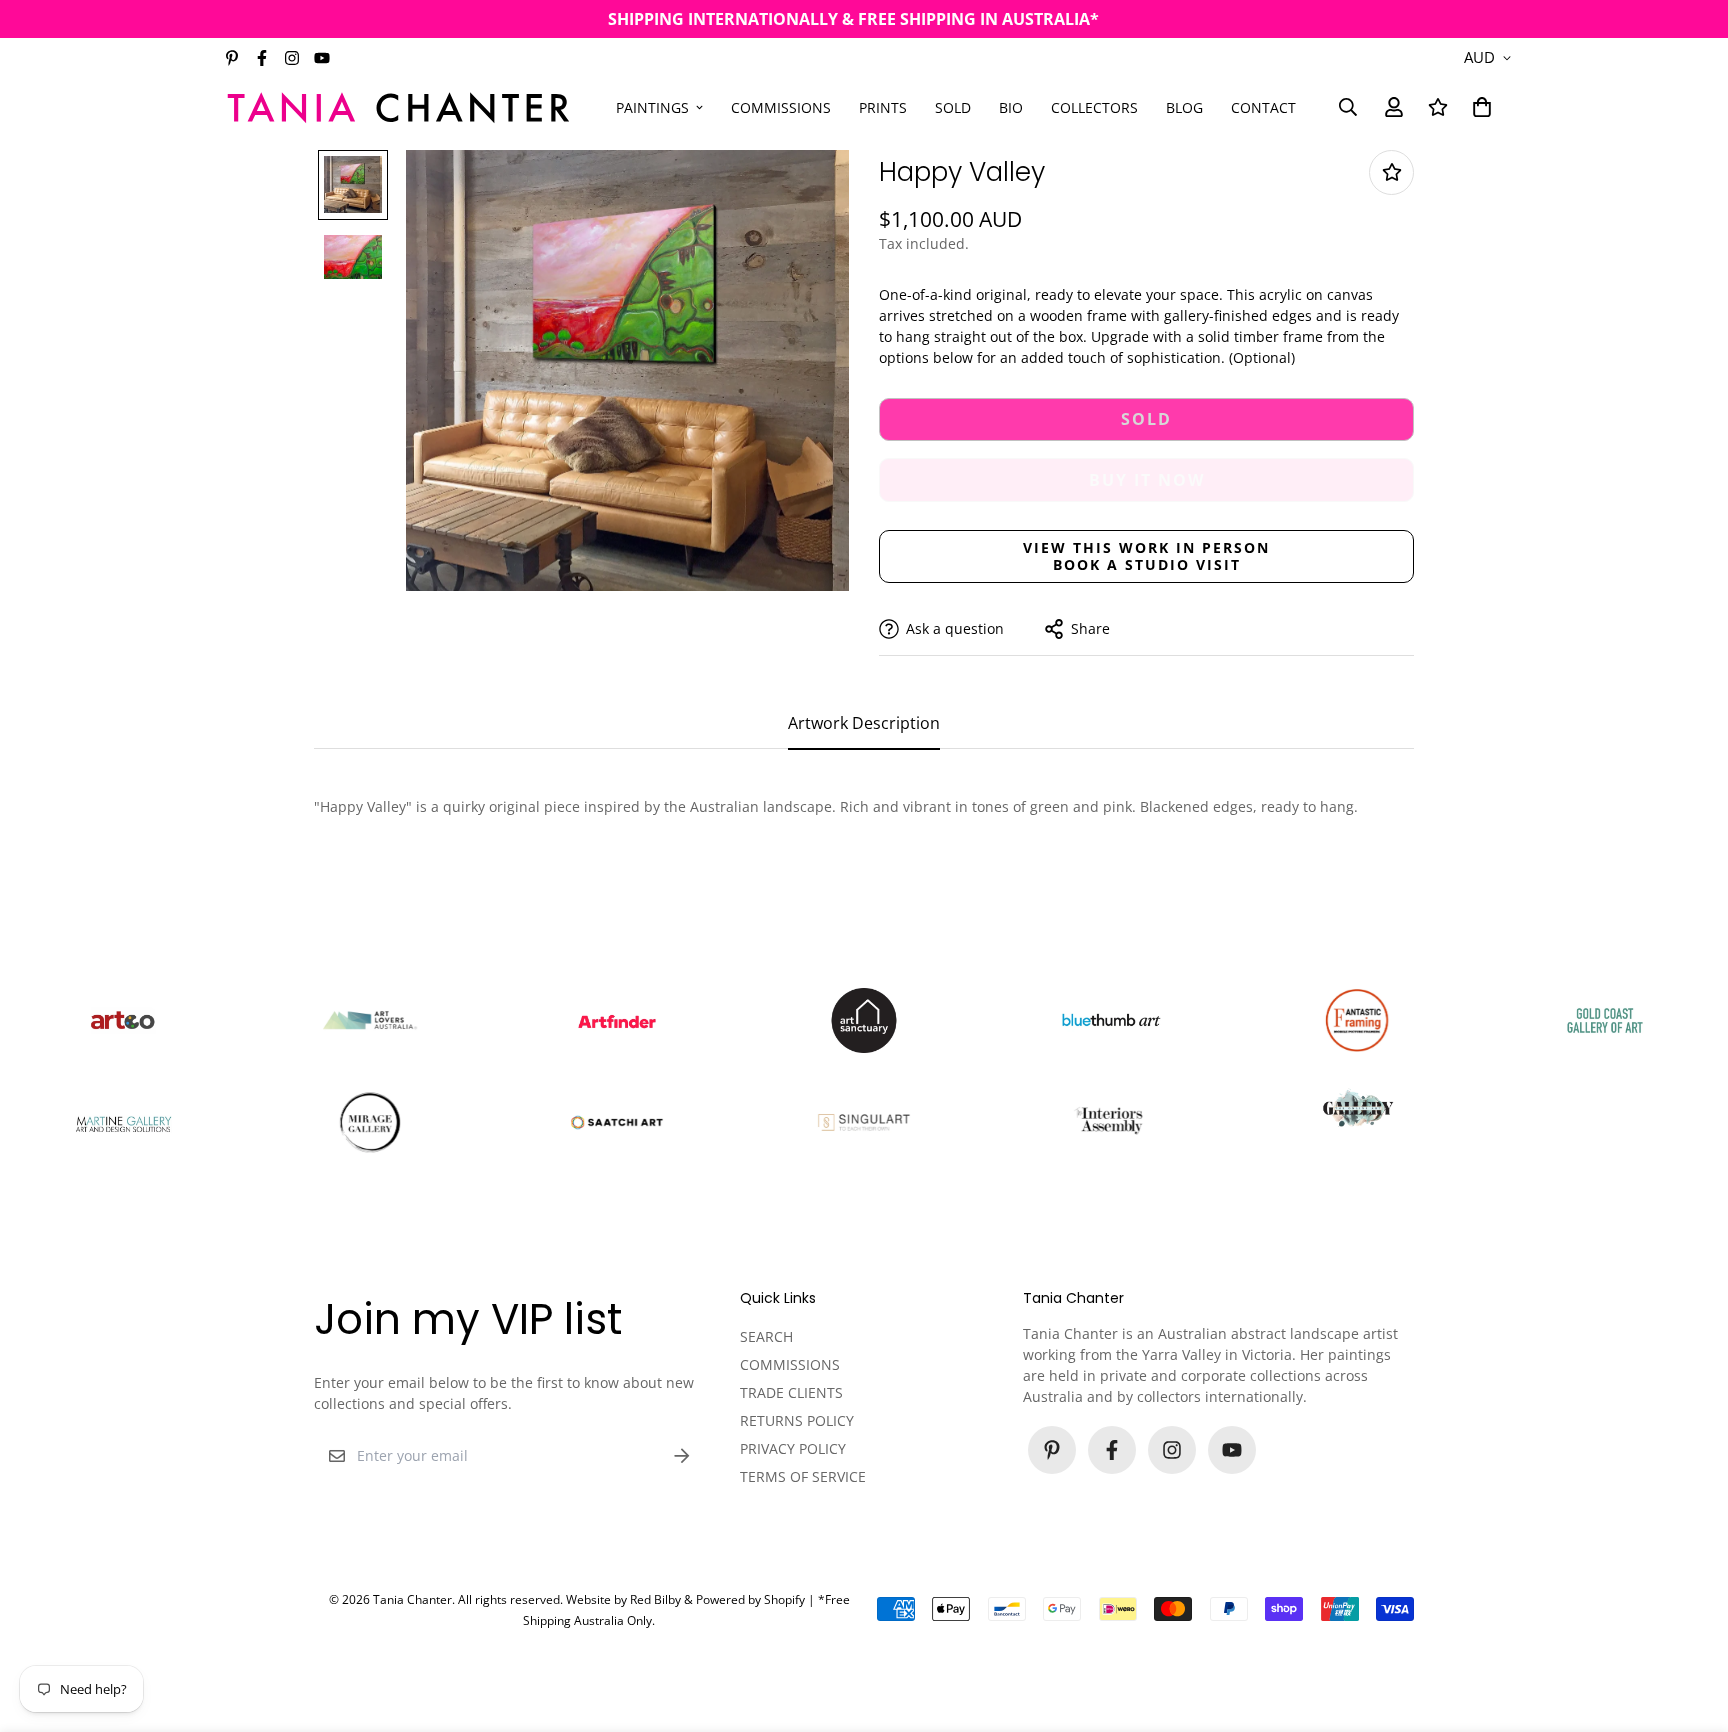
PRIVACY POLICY (793, 1448)
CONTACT (1263, 106)
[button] (1478, 107)
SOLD (953, 106)
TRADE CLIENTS (791, 1392)
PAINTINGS (652, 106)
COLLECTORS (1094, 106)
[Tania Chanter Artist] (399, 106)
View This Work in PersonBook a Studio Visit (1146, 556)
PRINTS (883, 106)
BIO (1011, 106)
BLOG (1184, 106)
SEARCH (766, 1336)
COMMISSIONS (781, 106)
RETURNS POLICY (797, 1420)
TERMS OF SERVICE (803, 1476)
